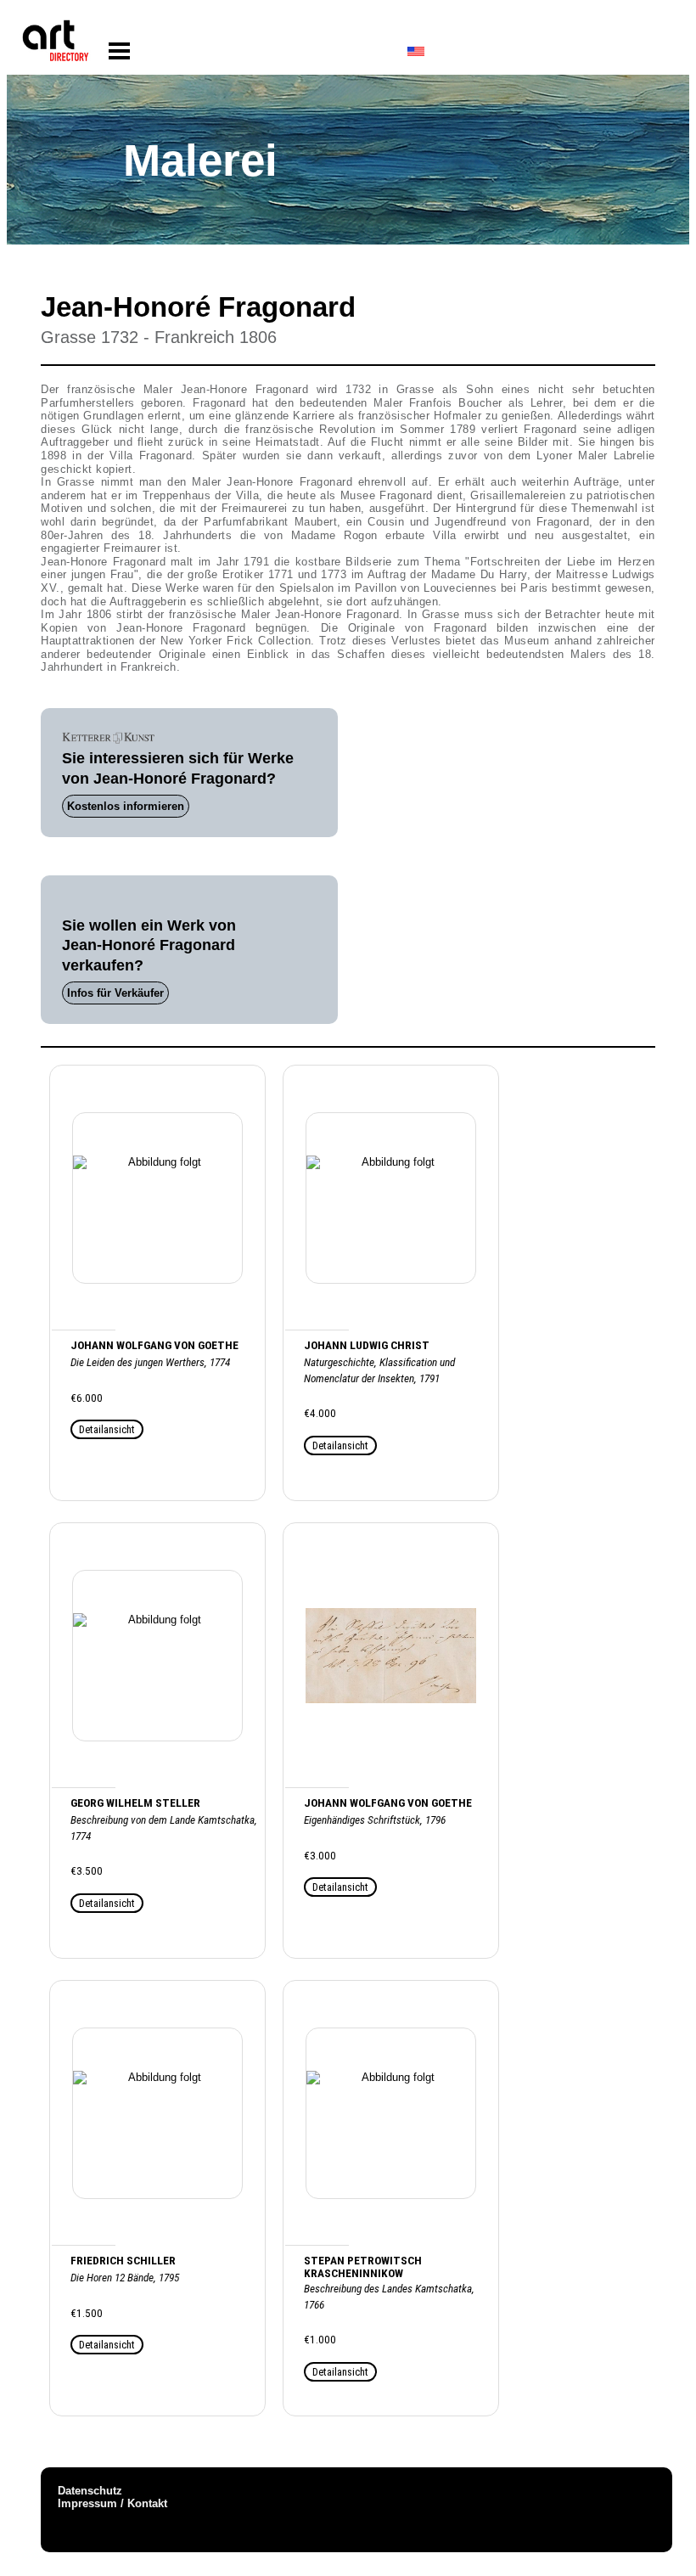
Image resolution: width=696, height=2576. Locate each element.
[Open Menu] (119, 51)
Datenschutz (90, 2491)
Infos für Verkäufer (115, 993)
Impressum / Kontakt (112, 2503)
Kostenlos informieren (126, 806)
